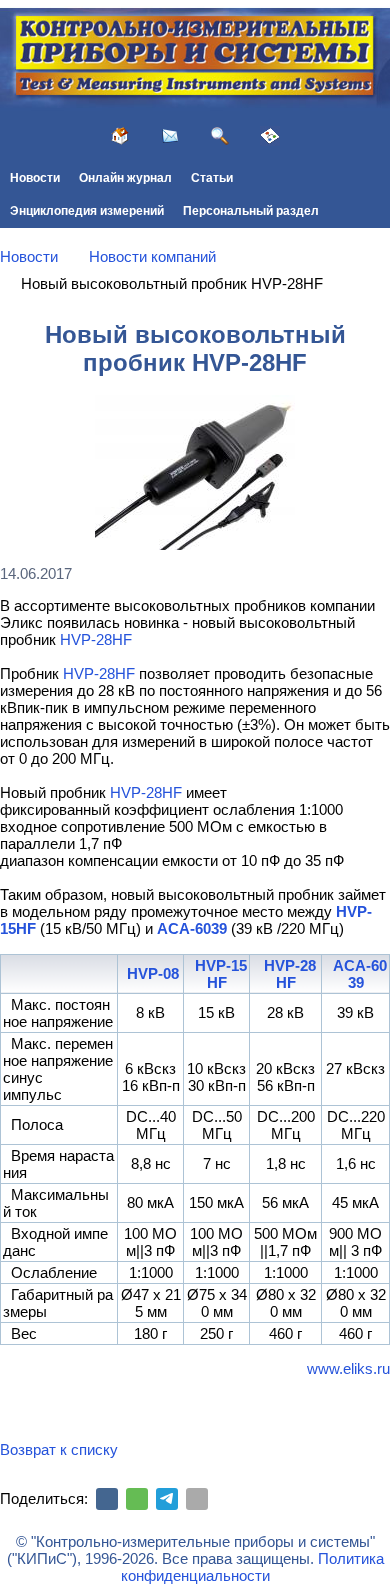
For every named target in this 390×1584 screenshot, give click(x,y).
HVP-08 (153, 973)
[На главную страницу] (120, 136)
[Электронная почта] (197, 1499)
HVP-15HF (221, 974)
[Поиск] (220, 136)
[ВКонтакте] (107, 1499)
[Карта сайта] (270, 136)
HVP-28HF (96, 639)
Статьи (212, 178)
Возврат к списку (59, 1449)
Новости (35, 178)
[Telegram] (167, 1499)
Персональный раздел (251, 211)
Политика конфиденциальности (252, 1567)
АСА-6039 (192, 928)
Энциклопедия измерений (87, 211)
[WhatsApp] (137, 1499)
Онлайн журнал (125, 178)
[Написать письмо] (170, 136)
